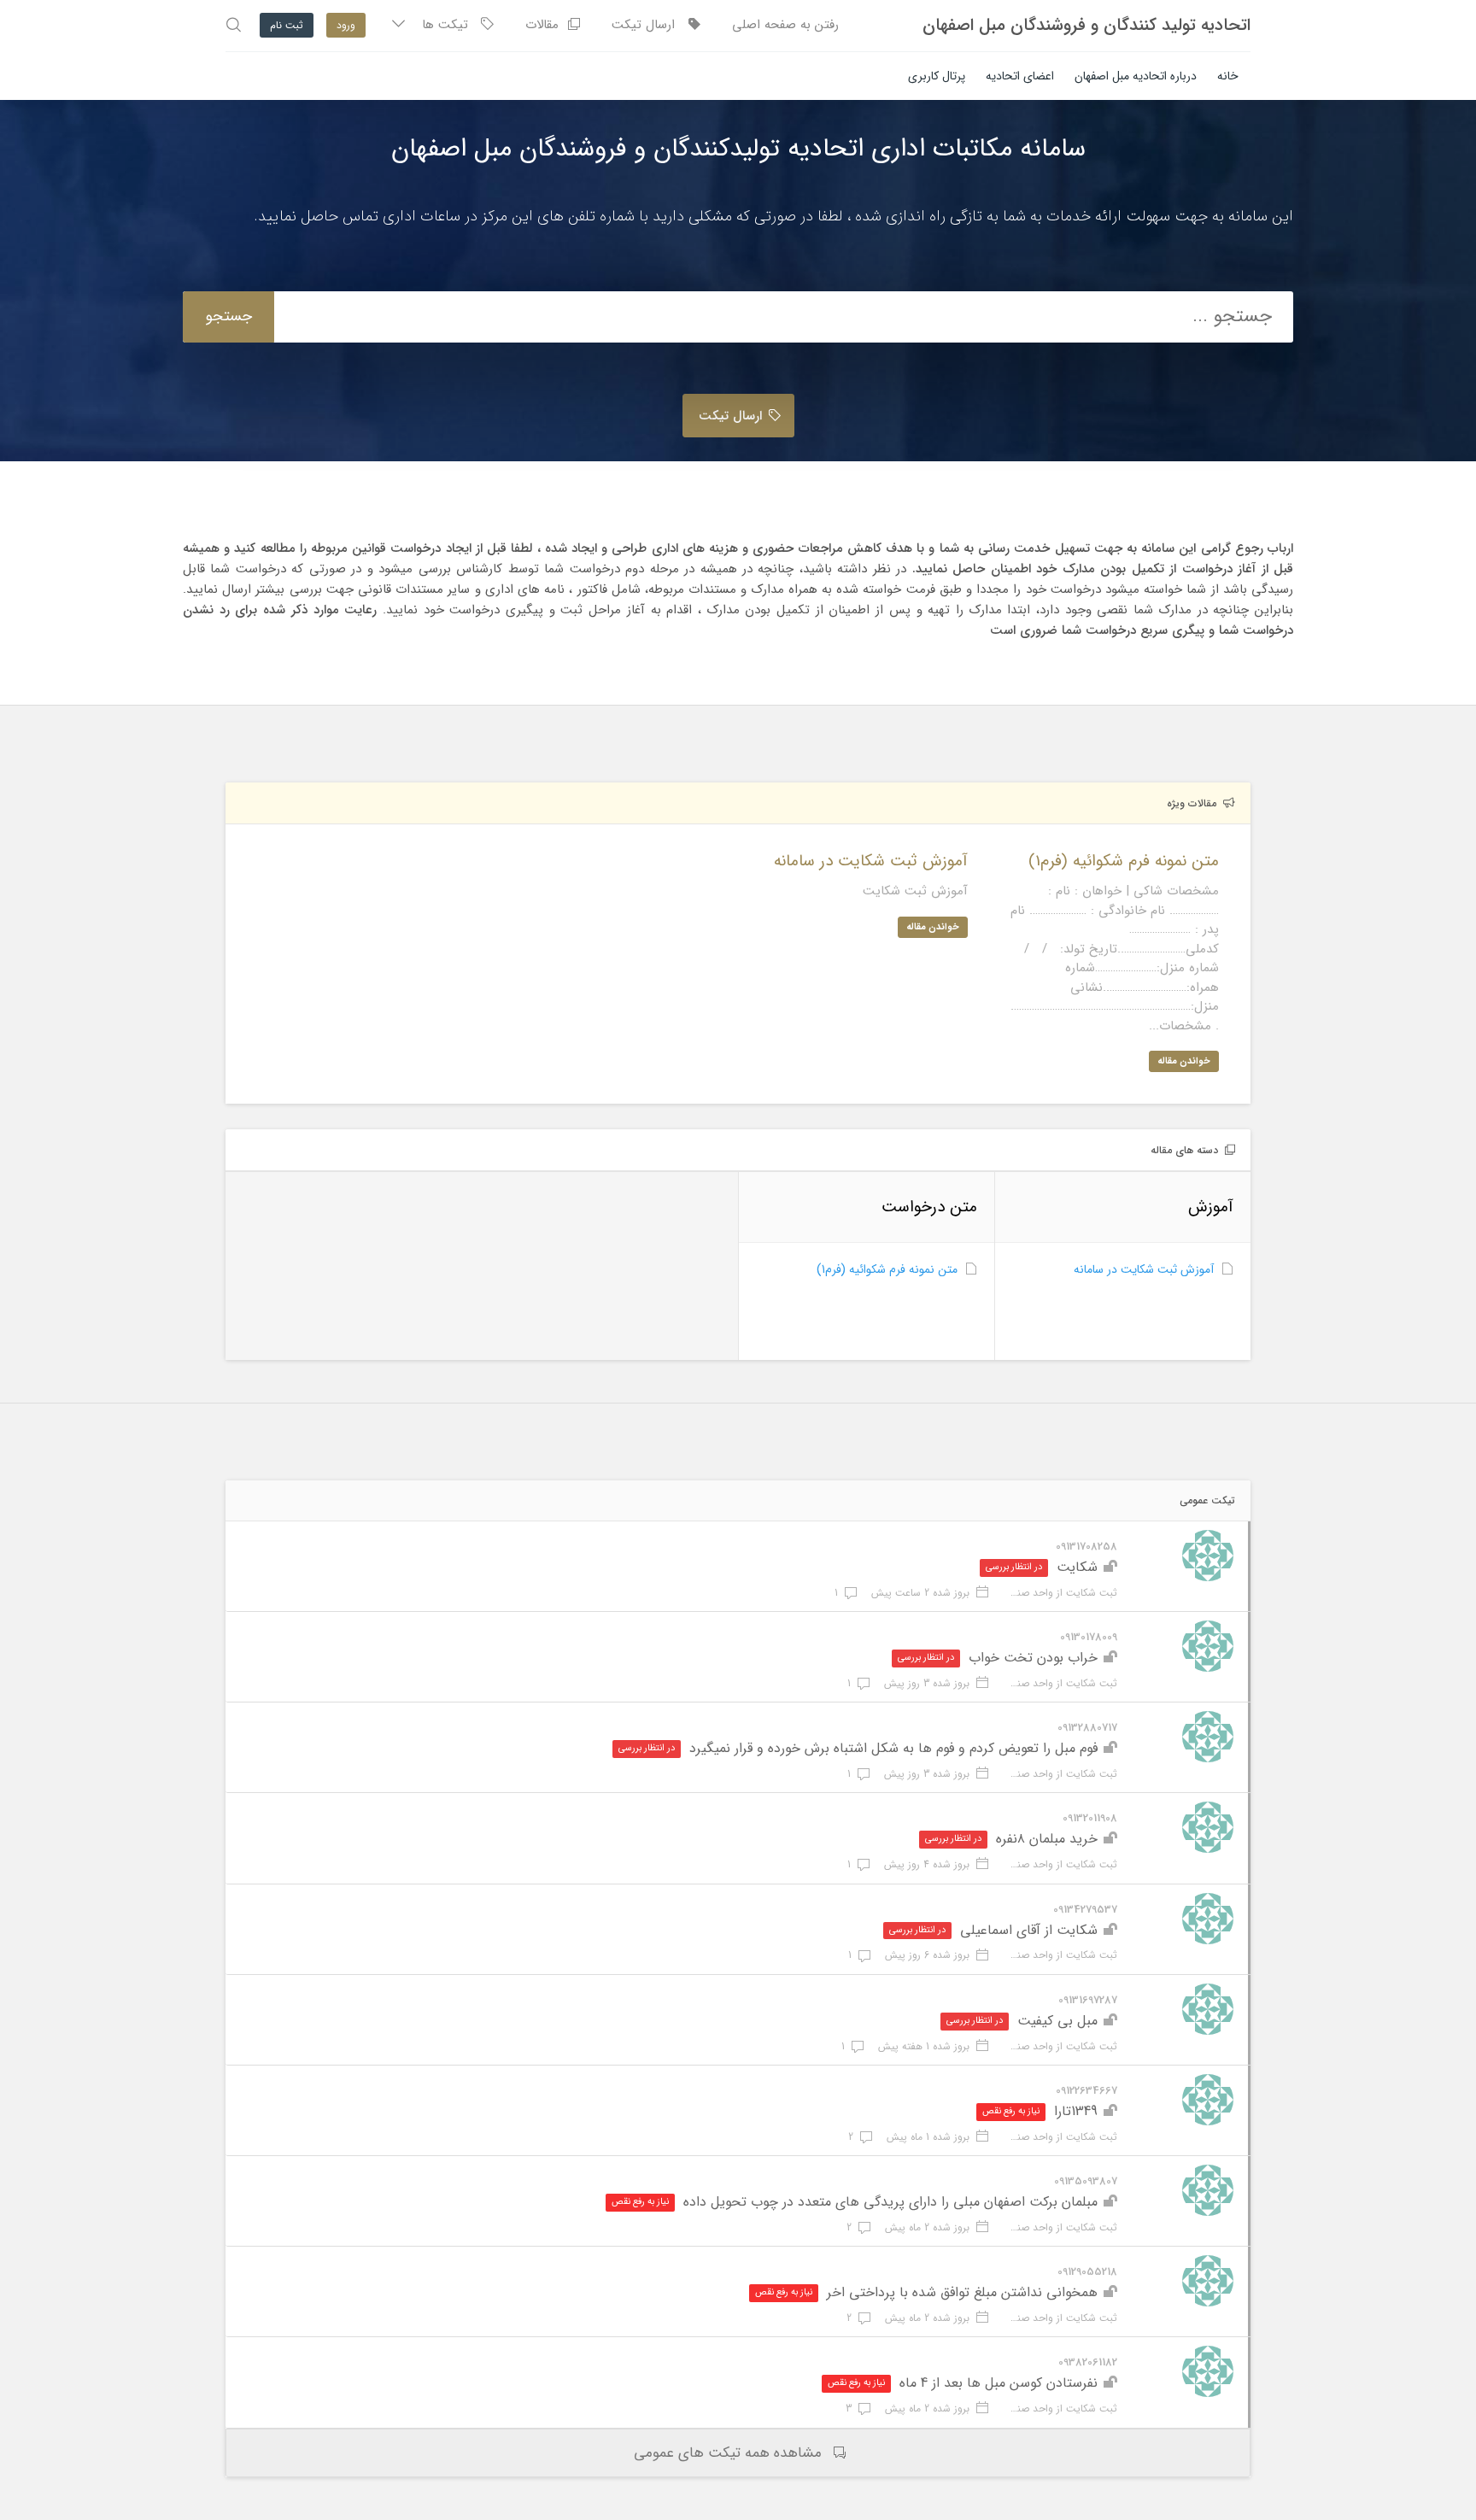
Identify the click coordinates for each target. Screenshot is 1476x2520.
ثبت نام (287, 25)
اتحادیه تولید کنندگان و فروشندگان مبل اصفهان (1086, 26)
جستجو (228, 316)
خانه (1228, 76)
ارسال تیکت (650, 25)
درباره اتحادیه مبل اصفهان (1136, 76)
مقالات (546, 25)
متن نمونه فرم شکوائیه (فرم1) (887, 1269)
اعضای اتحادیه (1020, 76)
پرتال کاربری (937, 76)
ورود (346, 25)
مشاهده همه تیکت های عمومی (728, 2453)
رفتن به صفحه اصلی (785, 25)
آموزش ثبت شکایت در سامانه (1144, 1269)
